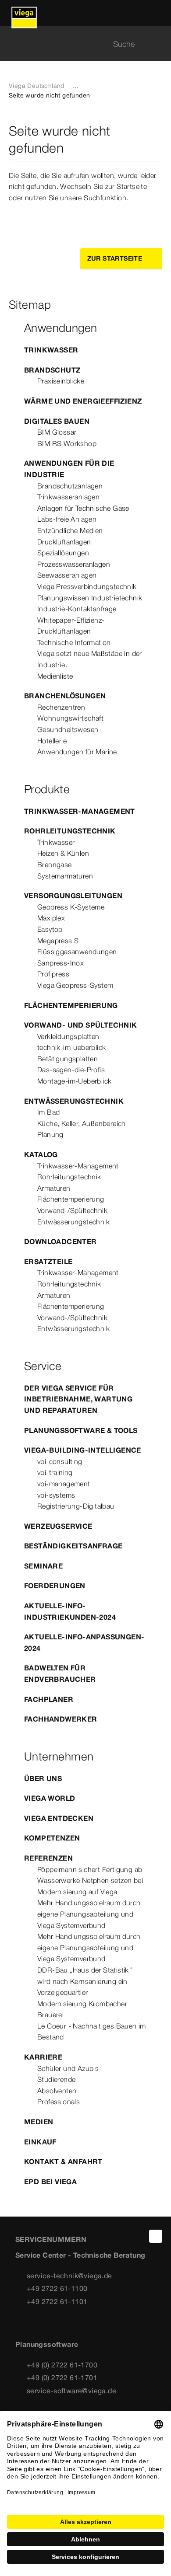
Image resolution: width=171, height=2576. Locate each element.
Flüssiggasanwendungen (77, 952)
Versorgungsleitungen (73, 896)
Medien (39, 2122)
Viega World (50, 1798)
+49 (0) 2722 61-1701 (62, 2377)
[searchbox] (78, 44)
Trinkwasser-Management (80, 811)
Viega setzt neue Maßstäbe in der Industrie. (90, 659)
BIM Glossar (57, 432)
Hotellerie (52, 741)
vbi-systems (56, 1495)
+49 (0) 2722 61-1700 (62, 2365)
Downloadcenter (61, 1241)
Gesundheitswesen (68, 729)
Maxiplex (51, 918)
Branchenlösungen (65, 696)
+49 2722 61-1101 (57, 2301)
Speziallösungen (63, 553)
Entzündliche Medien (70, 530)
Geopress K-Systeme (71, 907)
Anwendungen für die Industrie (69, 469)
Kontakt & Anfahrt (63, 2161)
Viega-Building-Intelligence (83, 1450)
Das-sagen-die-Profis (71, 1070)
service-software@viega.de (71, 2391)
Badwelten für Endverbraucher (60, 1673)
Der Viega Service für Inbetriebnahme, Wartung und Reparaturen (78, 1399)
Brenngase (55, 864)
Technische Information (74, 642)
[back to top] (156, 2236)
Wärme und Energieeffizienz (83, 401)
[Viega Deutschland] (24, 13)
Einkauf (40, 2142)
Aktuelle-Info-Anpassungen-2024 (84, 1642)
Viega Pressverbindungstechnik (87, 586)
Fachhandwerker (61, 1719)
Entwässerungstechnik (74, 1101)
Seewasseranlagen (67, 575)
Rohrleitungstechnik (70, 831)
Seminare (43, 1566)
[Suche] (157, 44)
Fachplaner (49, 1699)
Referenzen (48, 1858)
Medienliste (55, 676)
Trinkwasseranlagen (68, 497)
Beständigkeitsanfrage (73, 1546)
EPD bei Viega (50, 2182)
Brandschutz (52, 370)
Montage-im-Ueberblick (74, 1081)
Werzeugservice (58, 1526)
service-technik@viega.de (69, 2276)
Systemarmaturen (65, 876)
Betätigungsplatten (68, 1059)
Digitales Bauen (57, 421)
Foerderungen (55, 1586)
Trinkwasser (51, 350)
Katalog (41, 1154)
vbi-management (64, 1484)
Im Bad (48, 1112)
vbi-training (55, 1472)
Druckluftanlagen (64, 542)
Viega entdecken (59, 1818)
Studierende (56, 2079)
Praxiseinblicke (61, 381)
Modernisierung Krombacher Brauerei (82, 2009)
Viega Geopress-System (75, 985)
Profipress (53, 974)
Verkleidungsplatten (68, 1036)
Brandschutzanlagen (70, 486)
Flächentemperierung (71, 1005)
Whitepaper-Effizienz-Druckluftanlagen (71, 626)
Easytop (50, 929)
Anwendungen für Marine (77, 752)
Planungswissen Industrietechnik (90, 598)
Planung (50, 1134)
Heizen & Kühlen (63, 853)
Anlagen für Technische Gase (83, 508)
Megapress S (58, 941)
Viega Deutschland (37, 86)
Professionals (59, 2102)
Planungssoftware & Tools (81, 1430)
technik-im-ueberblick (71, 1047)
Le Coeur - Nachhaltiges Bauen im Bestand (92, 2032)
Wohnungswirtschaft (70, 718)
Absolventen (57, 2091)
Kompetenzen (52, 1838)
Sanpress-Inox (61, 963)
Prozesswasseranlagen (74, 564)
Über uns (43, 1778)
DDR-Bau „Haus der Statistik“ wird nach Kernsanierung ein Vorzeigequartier (85, 1981)
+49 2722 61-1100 (57, 2288)
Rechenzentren (61, 707)
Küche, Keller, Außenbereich (82, 1123)
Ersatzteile (48, 1262)
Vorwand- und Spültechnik (81, 1025)
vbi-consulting (60, 1461)
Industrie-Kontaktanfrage (77, 609)
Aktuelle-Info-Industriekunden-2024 (70, 1611)
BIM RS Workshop (67, 443)
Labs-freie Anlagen (67, 519)
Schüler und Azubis (68, 2068)
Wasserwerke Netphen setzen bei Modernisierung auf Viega (90, 1886)
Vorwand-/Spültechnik (72, 1210)
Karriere (43, 2057)
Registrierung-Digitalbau (76, 1506)
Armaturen (54, 1188)
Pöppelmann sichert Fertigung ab (90, 1869)
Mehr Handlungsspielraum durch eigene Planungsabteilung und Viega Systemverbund (89, 1914)
